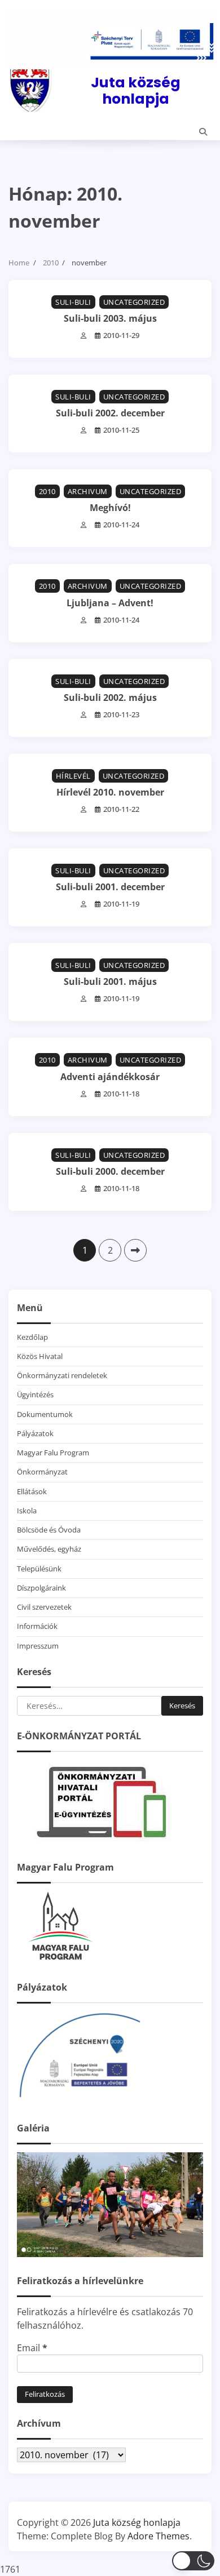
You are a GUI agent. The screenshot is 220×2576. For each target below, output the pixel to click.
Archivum (88, 491)
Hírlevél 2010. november (110, 792)
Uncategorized (134, 302)
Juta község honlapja (136, 90)
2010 (47, 491)
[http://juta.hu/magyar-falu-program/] (59, 1960)
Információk (37, 1626)
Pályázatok (35, 1433)
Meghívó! (110, 508)
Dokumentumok (45, 1414)
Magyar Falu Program (53, 1453)
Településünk (39, 1569)
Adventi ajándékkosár (110, 1077)
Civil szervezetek (44, 1607)
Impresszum (38, 1646)
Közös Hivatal (40, 1356)
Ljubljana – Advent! (110, 603)
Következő (135, 1250)
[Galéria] (110, 2254)
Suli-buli (73, 302)
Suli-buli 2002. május (110, 698)
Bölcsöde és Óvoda (49, 1530)
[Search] (203, 132)
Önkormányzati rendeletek (62, 1375)
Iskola (27, 1511)
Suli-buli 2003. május (110, 318)
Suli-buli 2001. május (110, 981)
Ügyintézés (35, 1394)
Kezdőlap (32, 1337)
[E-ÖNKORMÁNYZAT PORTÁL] (102, 1840)
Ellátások (32, 1491)
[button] (193, 2561)
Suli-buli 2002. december (110, 413)
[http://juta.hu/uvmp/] (79, 2101)
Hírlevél (73, 776)
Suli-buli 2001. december (110, 887)
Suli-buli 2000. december (110, 1171)
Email (32, 2348)
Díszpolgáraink (41, 1588)
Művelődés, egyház (49, 1549)
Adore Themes (159, 2536)
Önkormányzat (42, 1472)
